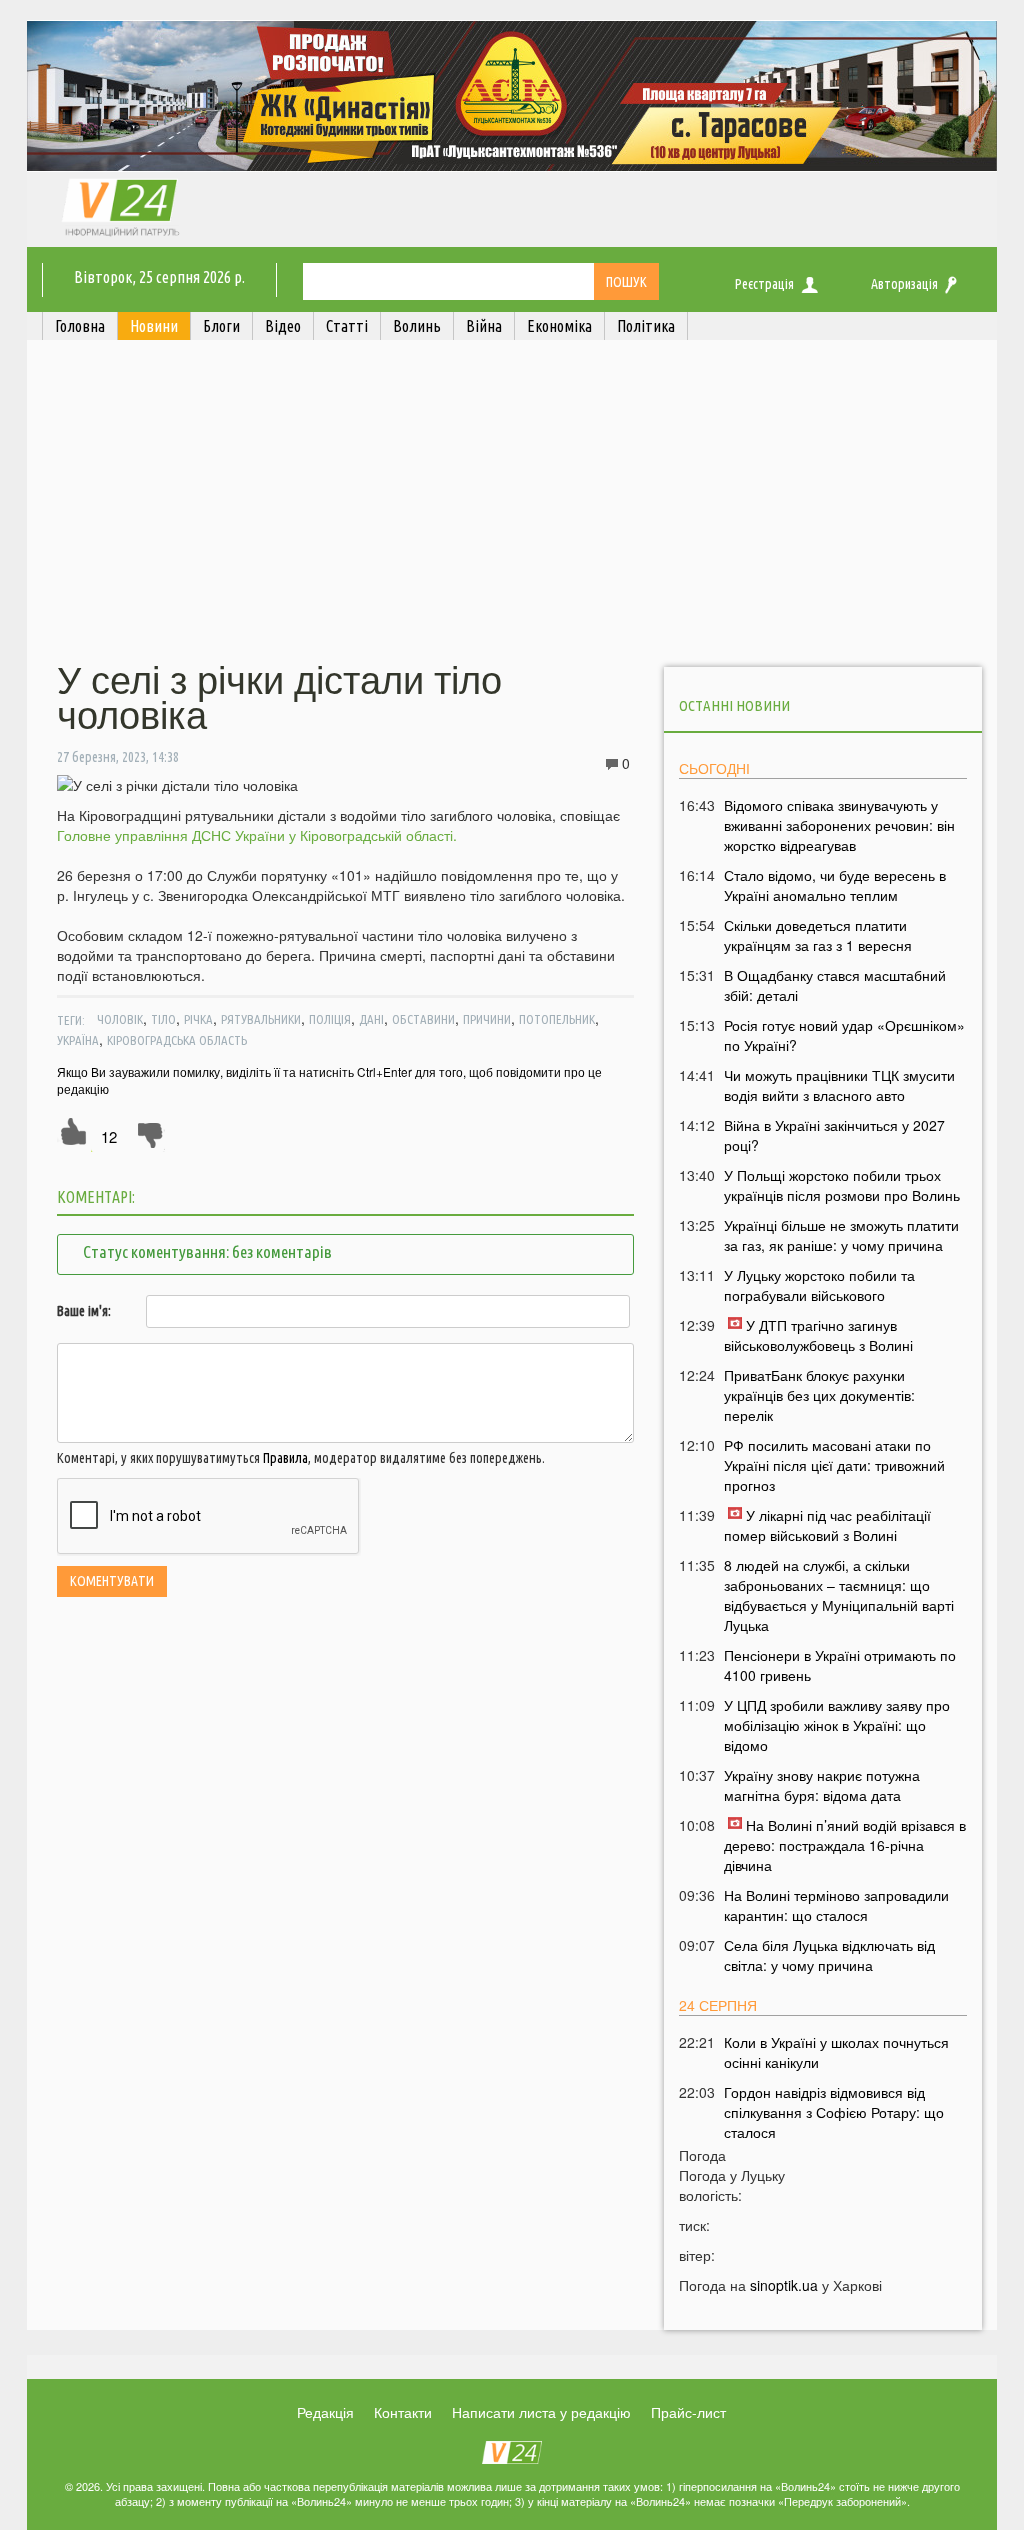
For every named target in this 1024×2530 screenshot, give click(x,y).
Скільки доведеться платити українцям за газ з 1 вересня (818, 935)
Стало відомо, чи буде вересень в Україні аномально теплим (835, 885)
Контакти (403, 2412)
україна (78, 1040)
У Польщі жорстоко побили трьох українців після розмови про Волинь (842, 1185)
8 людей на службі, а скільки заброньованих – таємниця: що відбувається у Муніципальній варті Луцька (839, 1595)
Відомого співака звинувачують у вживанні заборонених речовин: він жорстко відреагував (839, 825)
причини (487, 1019)
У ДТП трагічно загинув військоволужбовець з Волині (818, 1335)
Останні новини (734, 705)
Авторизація (904, 284)
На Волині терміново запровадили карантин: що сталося (836, 1905)
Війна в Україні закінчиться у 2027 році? (834, 1135)
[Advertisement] (512, 503)
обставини (423, 1019)
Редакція (325, 2412)
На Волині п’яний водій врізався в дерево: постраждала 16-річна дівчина (845, 1845)
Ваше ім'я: (84, 1311)
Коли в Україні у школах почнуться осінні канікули (836, 2052)
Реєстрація (764, 284)
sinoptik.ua (784, 2285)
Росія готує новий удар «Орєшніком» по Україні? (844, 1035)
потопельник (557, 1019)
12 (109, 1136)
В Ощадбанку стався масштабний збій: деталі (835, 985)
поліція (330, 1019)
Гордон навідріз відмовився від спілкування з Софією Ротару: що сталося (834, 2112)
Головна (80, 326)
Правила (285, 1458)
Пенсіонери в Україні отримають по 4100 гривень (840, 1665)
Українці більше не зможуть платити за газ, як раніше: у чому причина (841, 1235)
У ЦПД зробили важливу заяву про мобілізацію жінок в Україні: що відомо (837, 1725)
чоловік (120, 1019)
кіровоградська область (177, 1040)
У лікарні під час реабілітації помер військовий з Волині (827, 1525)
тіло (163, 1019)
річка (198, 1019)
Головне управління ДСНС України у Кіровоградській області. (257, 835)
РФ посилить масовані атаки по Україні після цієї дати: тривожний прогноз (834, 1465)
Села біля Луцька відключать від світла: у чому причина (829, 1955)
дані (371, 1019)
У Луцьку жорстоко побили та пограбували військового (819, 1285)
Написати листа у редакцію (541, 2412)
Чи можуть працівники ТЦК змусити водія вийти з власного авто (839, 1085)
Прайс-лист (688, 2412)
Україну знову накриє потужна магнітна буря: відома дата (822, 1785)
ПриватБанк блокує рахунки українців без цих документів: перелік (819, 1395)
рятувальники (261, 1019)
